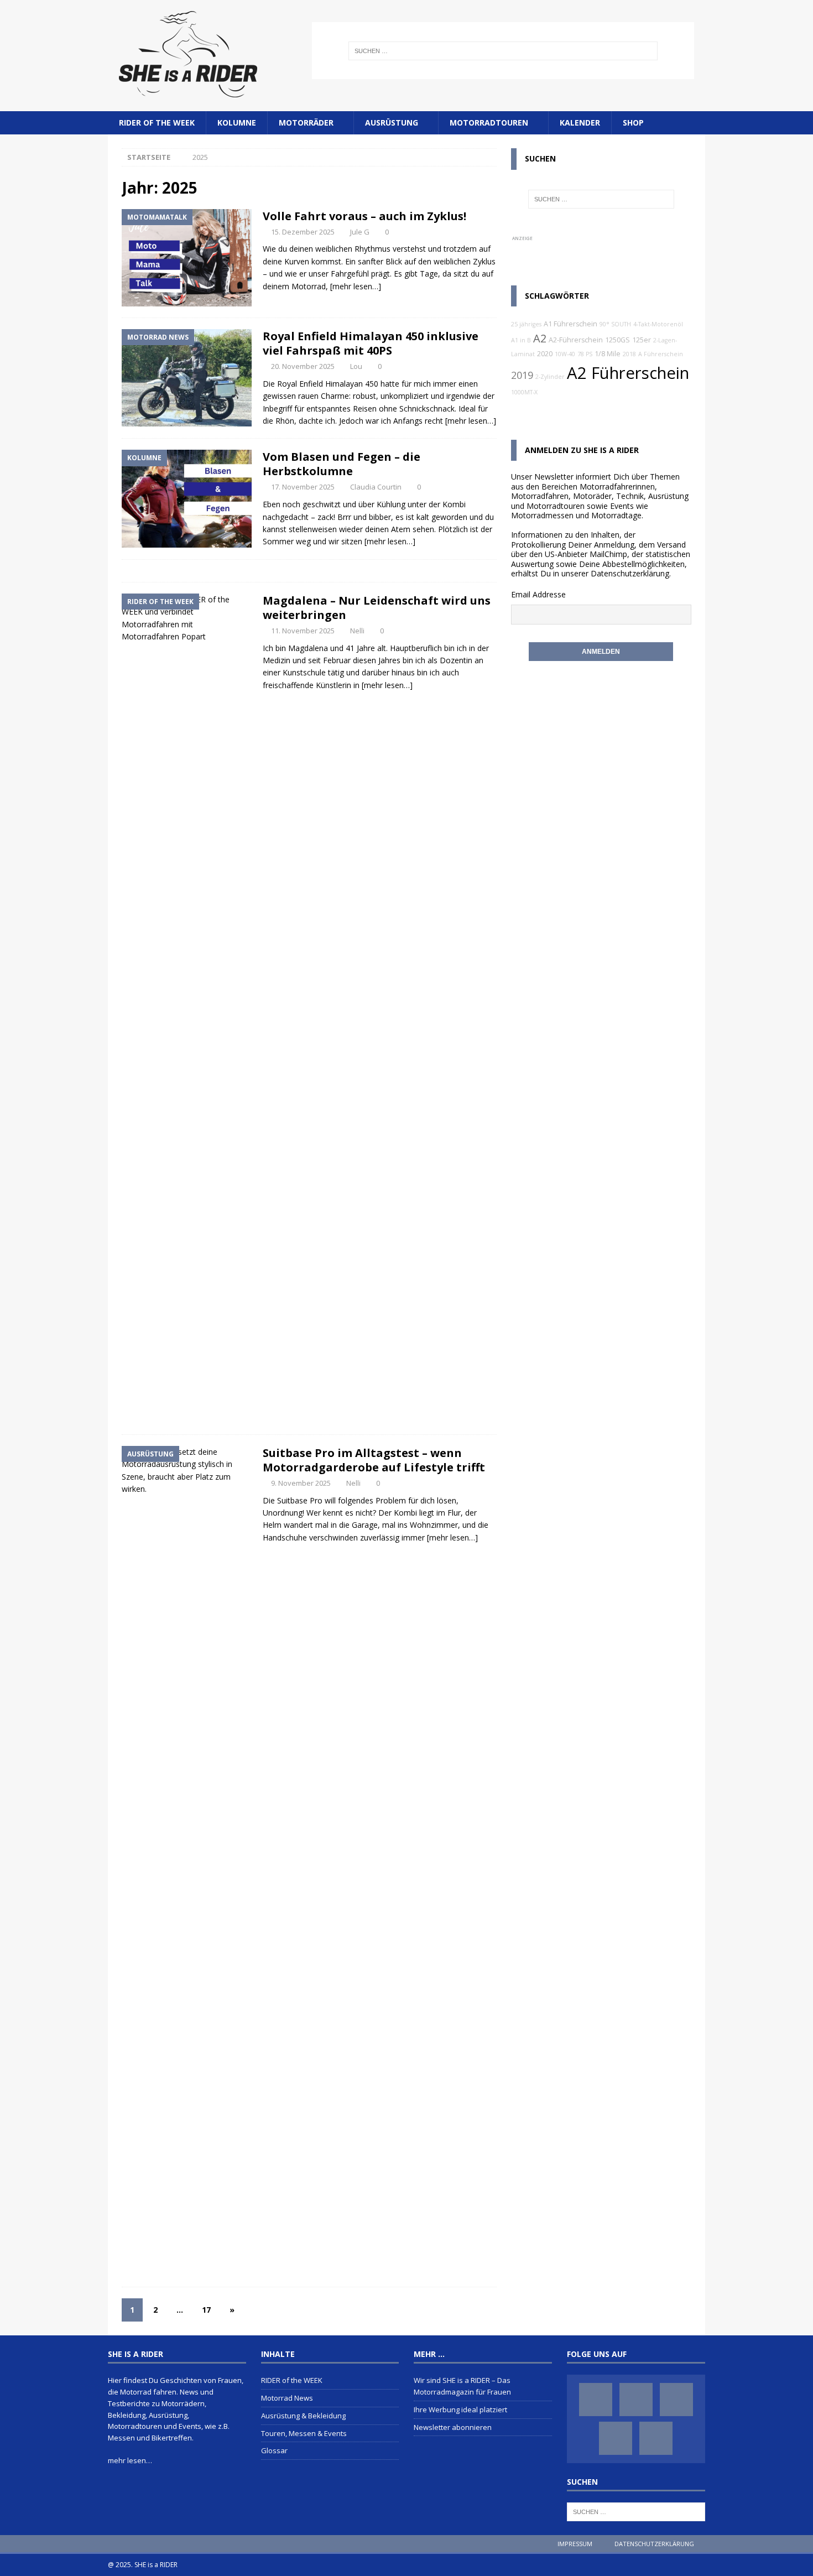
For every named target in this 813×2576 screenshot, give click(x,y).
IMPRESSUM (575, 2544)
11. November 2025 (303, 631)
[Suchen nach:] (503, 51)
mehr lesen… (130, 2460)
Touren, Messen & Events (304, 2433)
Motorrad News (287, 2398)
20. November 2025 (303, 366)
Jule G (360, 232)
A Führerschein (661, 354)
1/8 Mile (608, 354)
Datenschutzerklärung (630, 573)
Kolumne (237, 123)
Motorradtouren (489, 123)
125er (642, 340)
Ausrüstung (392, 123)
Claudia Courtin (376, 487)
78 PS (585, 354)
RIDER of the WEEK (157, 123)
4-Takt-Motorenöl (658, 324)
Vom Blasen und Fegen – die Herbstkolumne (342, 464)
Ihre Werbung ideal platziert (460, 2410)
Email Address (536, 594)
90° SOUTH (615, 324)
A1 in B (521, 340)
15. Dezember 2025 (303, 232)
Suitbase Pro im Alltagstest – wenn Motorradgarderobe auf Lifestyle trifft (374, 1460)
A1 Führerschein (570, 324)
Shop (633, 123)
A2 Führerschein (628, 373)
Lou (356, 366)
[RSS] (656, 2438)
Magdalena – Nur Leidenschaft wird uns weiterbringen (377, 608)
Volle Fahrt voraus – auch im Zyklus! (364, 216)
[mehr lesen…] (356, 286)
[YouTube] (616, 2438)
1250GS (617, 340)
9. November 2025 (301, 1483)
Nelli (357, 631)
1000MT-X (524, 392)
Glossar (274, 2450)
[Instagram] (636, 2400)
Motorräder (306, 123)
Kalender (580, 123)
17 (206, 2310)
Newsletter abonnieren (453, 2427)
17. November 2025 (303, 487)
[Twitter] (676, 2400)
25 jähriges (526, 324)
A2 (540, 338)
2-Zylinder (550, 377)
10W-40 (565, 354)
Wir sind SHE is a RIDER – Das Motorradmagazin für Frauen (462, 2386)
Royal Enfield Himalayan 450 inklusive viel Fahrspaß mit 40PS (371, 343)
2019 (522, 375)
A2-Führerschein (576, 340)
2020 (545, 354)
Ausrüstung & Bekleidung (303, 2416)
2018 (629, 354)
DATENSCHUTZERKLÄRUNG (654, 2544)
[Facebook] (596, 2400)
